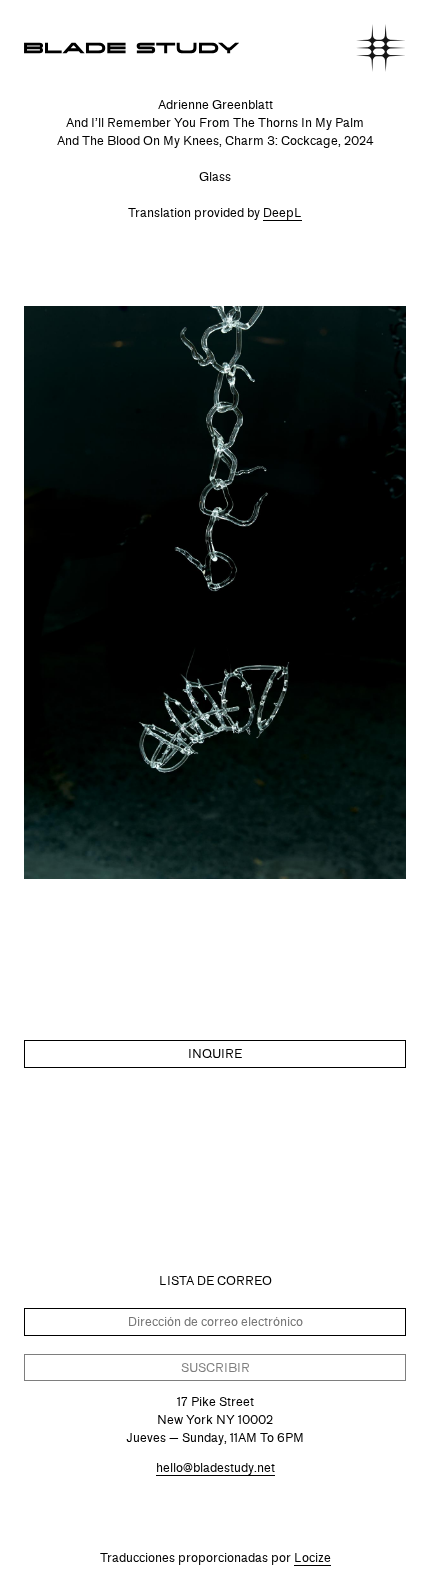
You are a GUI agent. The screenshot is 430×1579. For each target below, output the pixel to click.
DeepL (282, 212)
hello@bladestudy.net (215, 1467)
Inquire (215, 1053)
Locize (312, 1557)
